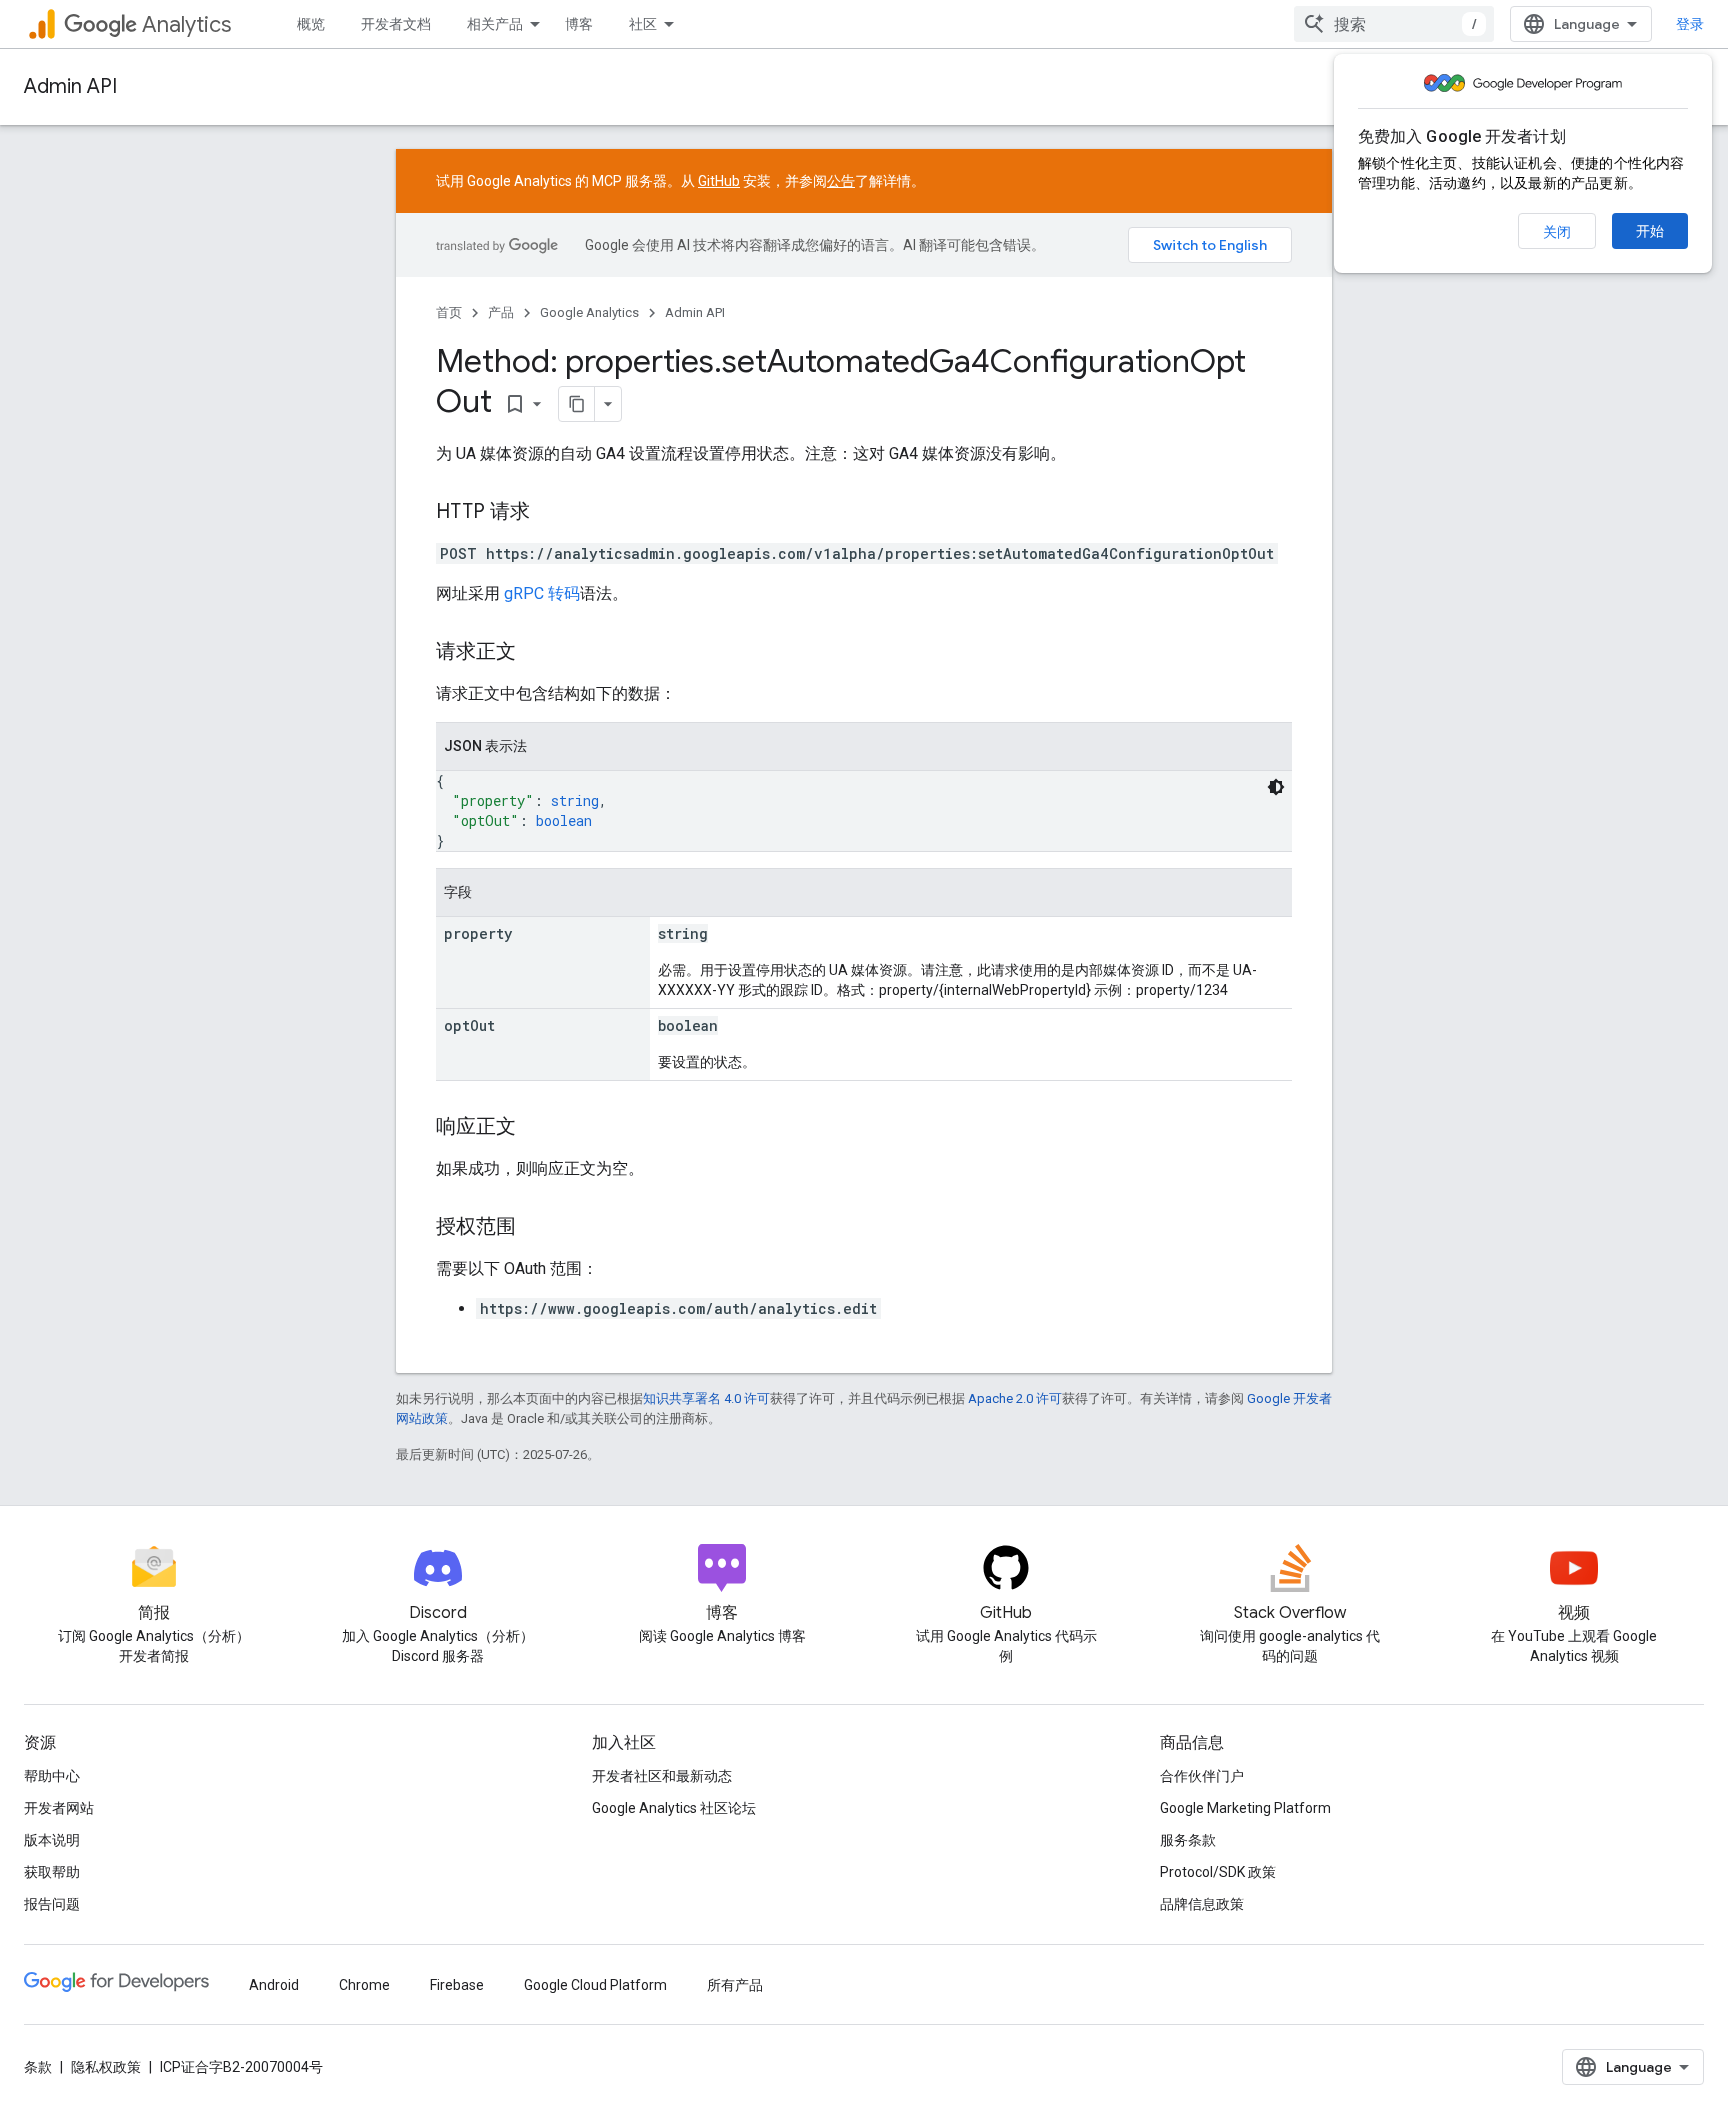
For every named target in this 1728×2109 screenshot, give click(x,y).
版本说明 (52, 1840)
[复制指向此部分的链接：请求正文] (536, 653)
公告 (841, 181)
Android (274, 1985)
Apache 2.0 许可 (1015, 1398)
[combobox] (1394, 24)
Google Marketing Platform (1245, 1808)
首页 (449, 312)
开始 (1650, 231)
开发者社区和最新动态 (662, 1776)
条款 (38, 2067)
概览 (311, 24)
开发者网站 (59, 1808)
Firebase (457, 1985)
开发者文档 (396, 24)
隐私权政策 (106, 2067)
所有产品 (735, 1985)
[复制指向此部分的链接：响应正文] (536, 1128)
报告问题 (52, 1904)
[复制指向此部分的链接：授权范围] (536, 1228)
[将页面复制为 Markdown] (577, 404)
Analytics (186, 24)
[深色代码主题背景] (1276, 787)
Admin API (70, 86)
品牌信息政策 (1202, 1904)
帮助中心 (52, 1776)
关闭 (1557, 232)
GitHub (719, 181)
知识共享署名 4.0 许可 (706, 1398)
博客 (579, 24)
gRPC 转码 (542, 593)
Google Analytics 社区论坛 (674, 1808)
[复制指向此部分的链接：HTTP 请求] (550, 513)
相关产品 (495, 24)
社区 (643, 24)
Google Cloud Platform (595, 1985)
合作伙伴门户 (1202, 1776)
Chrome (364, 1985)
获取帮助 (52, 1872)
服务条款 (1188, 1840)
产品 (501, 312)
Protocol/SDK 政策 (1218, 1872)
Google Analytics (589, 312)
